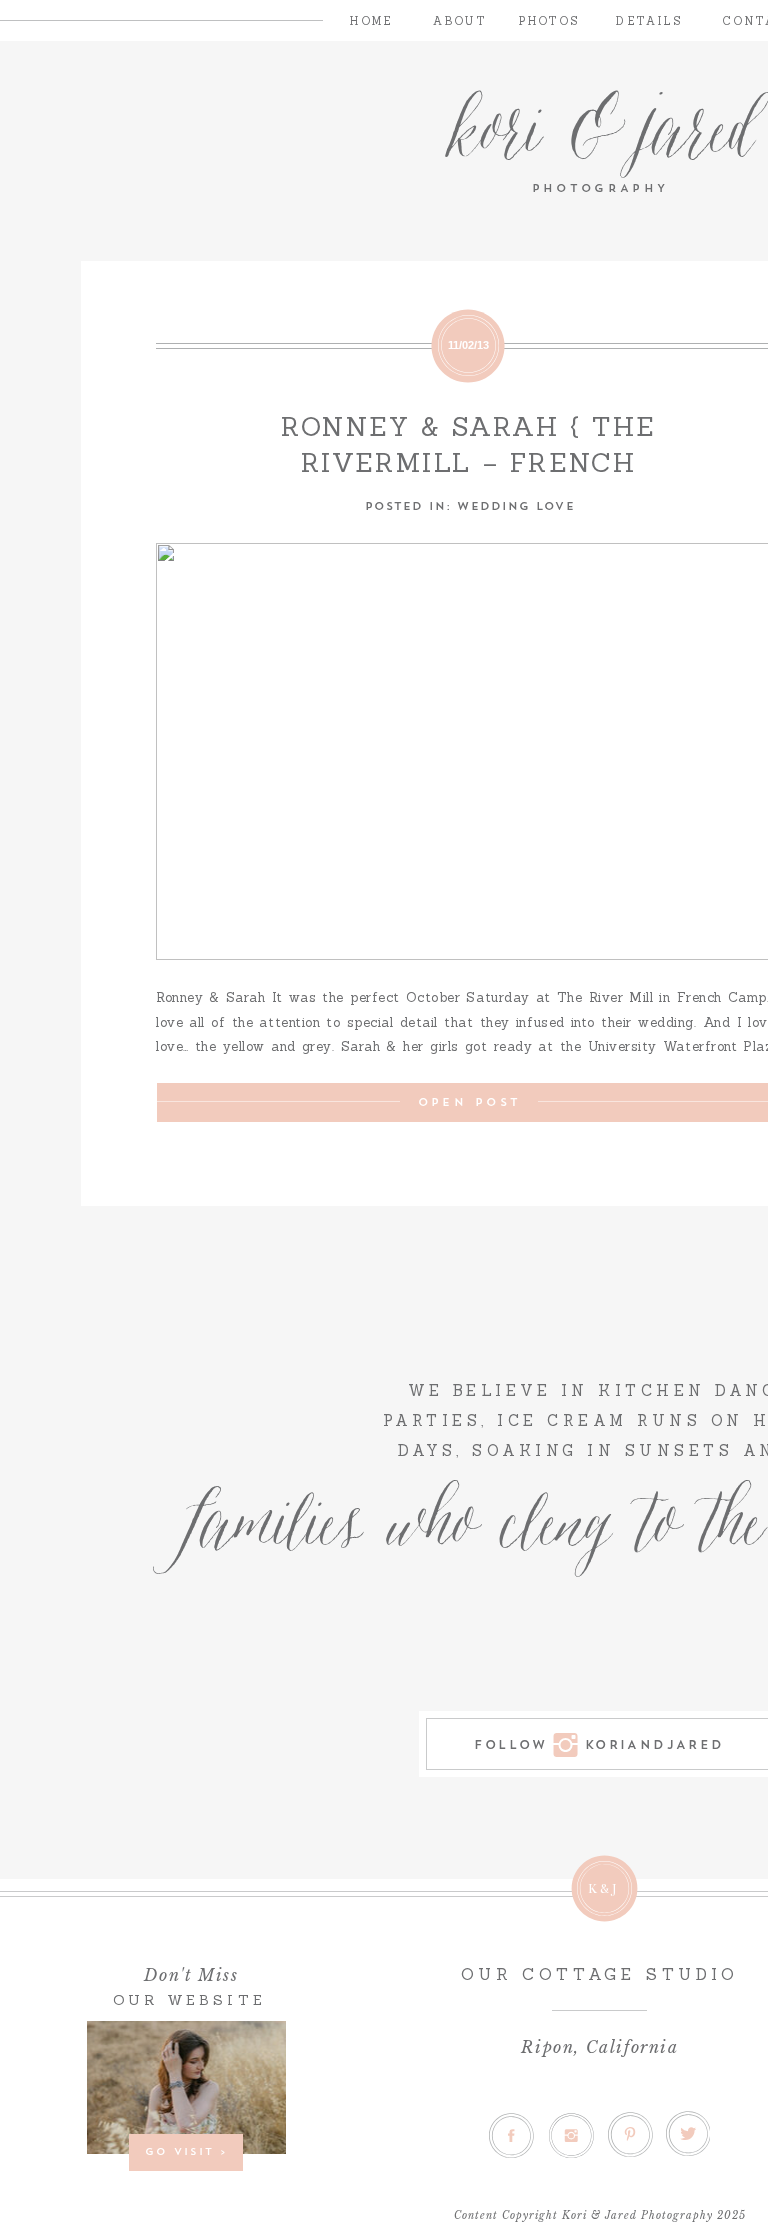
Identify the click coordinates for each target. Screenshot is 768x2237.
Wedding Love (515, 504)
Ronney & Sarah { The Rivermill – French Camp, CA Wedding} (468, 463)
